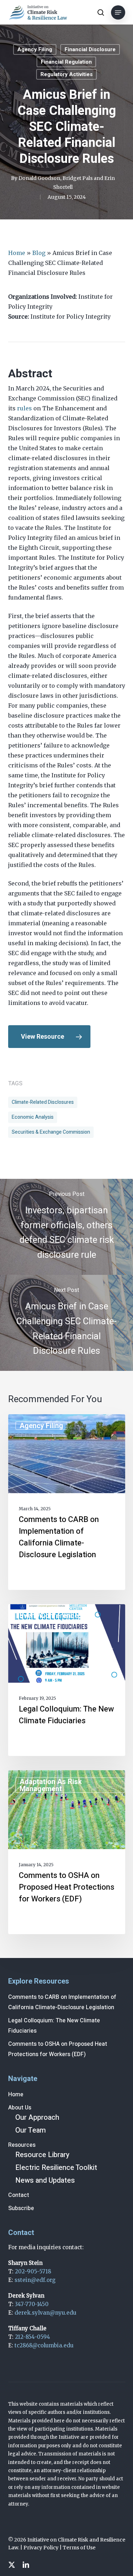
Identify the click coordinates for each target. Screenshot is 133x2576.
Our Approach (37, 2117)
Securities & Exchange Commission (51, 1132)
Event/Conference (49, 1616)
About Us (20, 2108)
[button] (118, 12)
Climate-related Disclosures (43, 1102)
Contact (19, 2195)
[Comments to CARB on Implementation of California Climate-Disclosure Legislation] (67, 1502)
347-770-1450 (32, 2304)
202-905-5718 (33, 2271)
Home (17, 253)
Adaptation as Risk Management (51, 1785)
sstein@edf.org (35, 2280)
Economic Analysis (33, 1117)
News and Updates (45, 2180)
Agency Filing (35, 49)
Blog (39, 253)
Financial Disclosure (90, 49)
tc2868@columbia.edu (44, 2345)
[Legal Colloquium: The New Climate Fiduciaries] (67, 1680)
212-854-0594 (32, 2337)
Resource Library (42, 2155)
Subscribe (21, 2208)
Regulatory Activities (66, 74)
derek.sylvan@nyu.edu (45, 2313)
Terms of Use (79, 2548)
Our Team (31, 2130)
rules (24, 408)
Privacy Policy (41, 2548)
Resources (22, 2145)
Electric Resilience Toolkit (56, 2168)
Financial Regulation (66, 62)
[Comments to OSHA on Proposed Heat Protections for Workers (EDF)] (67, 1852)
